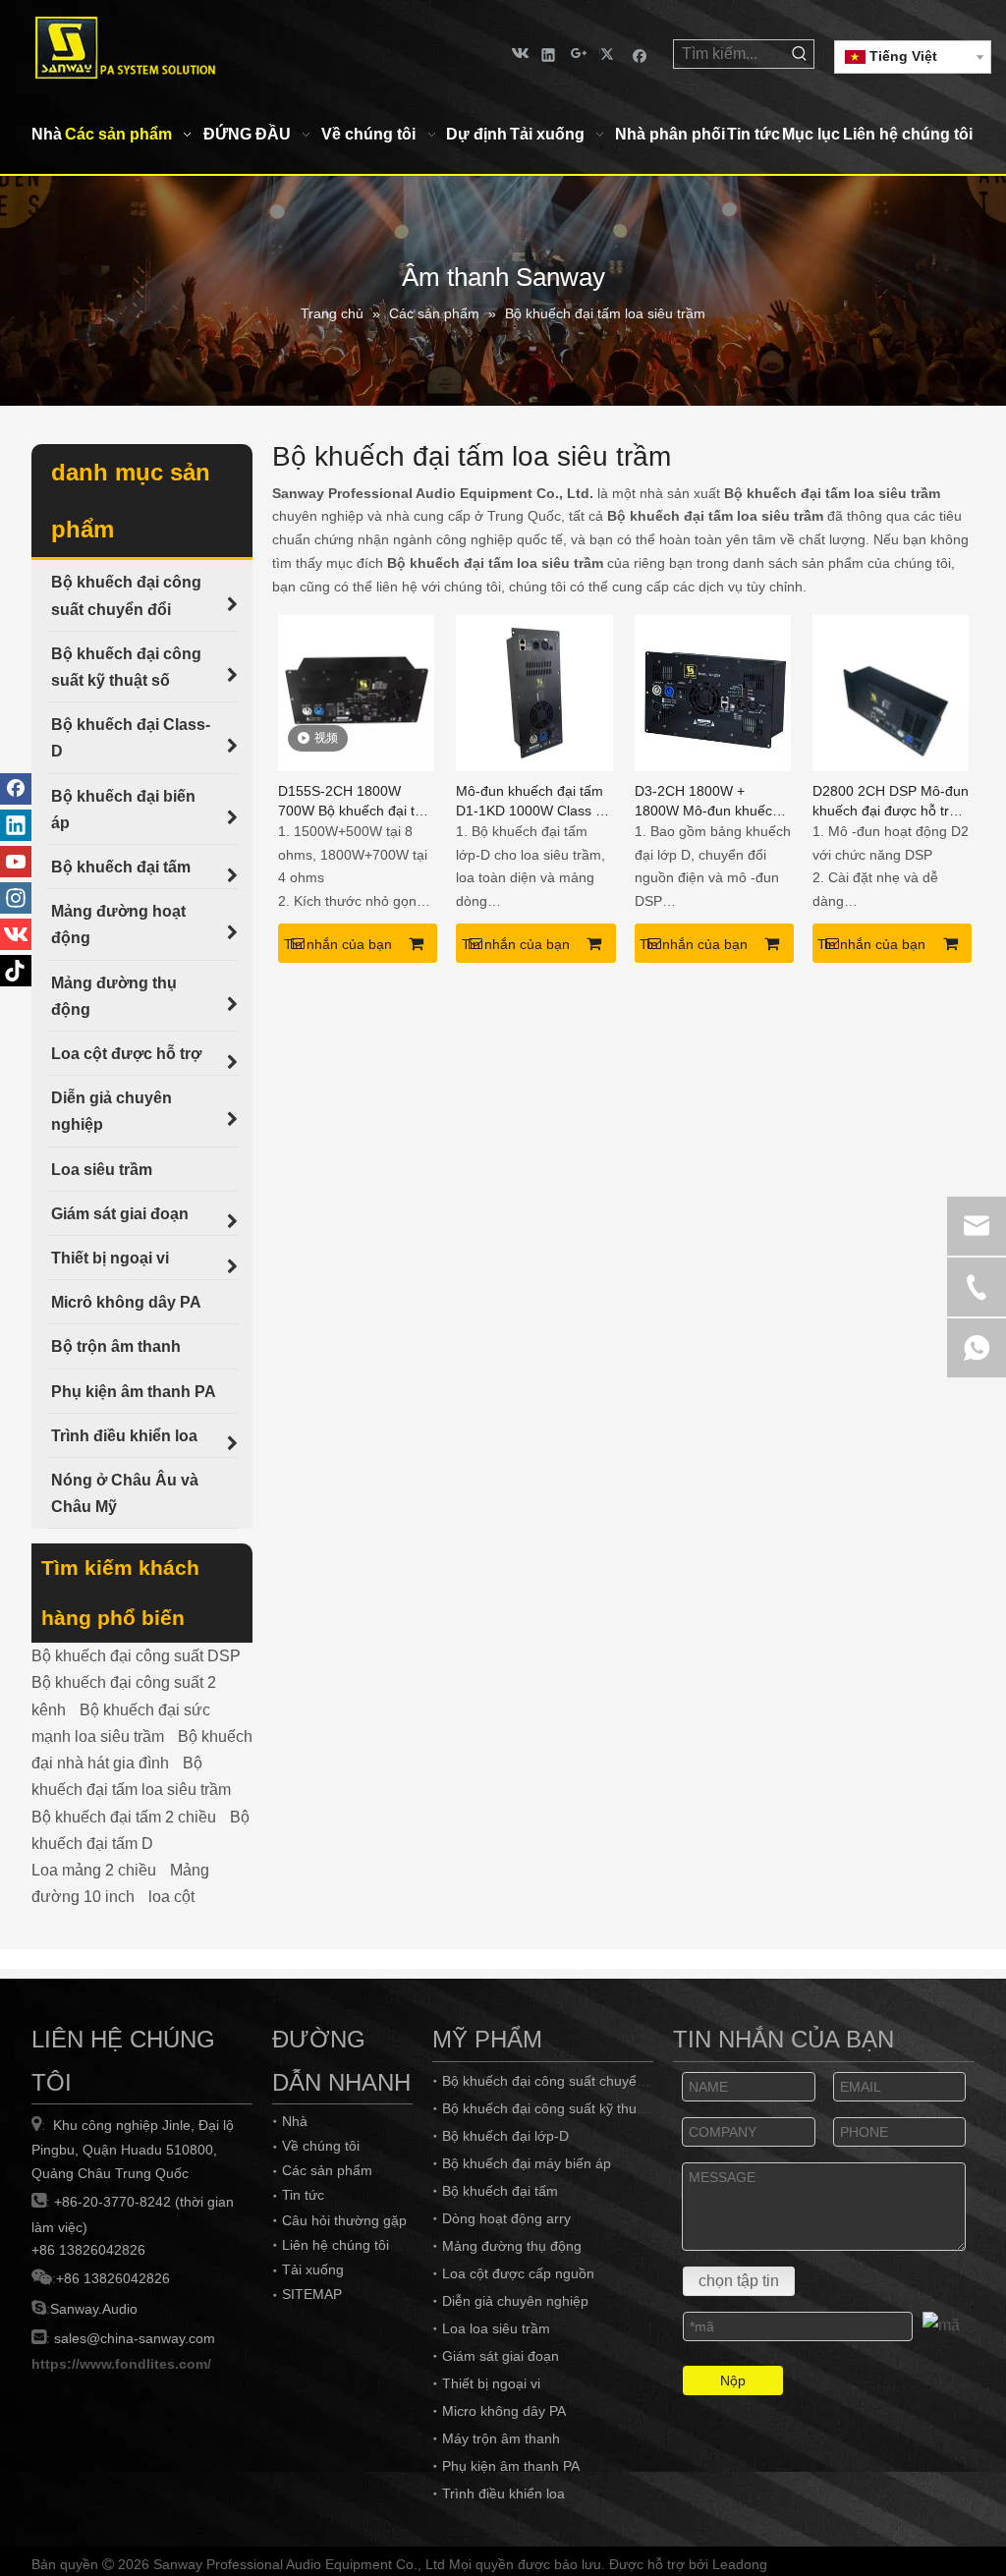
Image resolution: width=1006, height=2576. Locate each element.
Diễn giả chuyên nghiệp (515, 2301)
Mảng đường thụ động (512, 2246)
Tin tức (303, 2195)
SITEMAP (312, 2294)
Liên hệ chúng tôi (335, 2245)
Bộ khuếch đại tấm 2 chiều (124, 1817)
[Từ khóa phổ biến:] (800, 54)
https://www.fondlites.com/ (121, 2364)
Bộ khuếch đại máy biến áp (527, 2163)
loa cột (171, 1897)
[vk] (518, 54)
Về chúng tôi (321, 2146)
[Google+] (579, 54)
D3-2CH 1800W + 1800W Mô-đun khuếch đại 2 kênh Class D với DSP (707, 802)
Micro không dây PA (504, 2411)
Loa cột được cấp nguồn (518, 2273)
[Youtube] (16, 862)
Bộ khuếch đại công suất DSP (136, 1656)
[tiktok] (16, 971)
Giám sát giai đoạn (501, 2356)
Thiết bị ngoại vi (491, 2383)
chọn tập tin (739, 2281)
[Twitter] (610, 54)
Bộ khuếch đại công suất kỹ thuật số (555, 2108)
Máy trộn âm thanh (501, 2438)
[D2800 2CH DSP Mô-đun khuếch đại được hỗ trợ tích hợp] (891, 691)
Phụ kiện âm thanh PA (511, 2466)
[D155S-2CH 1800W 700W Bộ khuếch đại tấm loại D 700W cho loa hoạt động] (356, 691)
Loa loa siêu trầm (496, 2328)
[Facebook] (640, 54)
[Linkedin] (549, 54)
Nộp (733, 2380)
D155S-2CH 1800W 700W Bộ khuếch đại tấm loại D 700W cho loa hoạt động (356, 802)
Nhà (295, 2121)
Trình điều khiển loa (503, 2493)
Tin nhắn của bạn (338, 944)
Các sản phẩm (327, 2170)
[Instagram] (16, 898)
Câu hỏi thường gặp (344, 2220)
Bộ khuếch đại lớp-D (505, 2136)
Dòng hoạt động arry (506, 2218)
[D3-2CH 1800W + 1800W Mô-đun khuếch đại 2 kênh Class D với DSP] (713, 691)
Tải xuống (313, 2269)
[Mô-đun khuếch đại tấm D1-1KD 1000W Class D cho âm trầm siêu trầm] (534, 691)
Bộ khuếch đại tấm (500, 2191)
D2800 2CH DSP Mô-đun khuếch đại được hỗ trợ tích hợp (891, 802)
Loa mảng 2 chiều (94, 1870)
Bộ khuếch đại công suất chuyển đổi (555, 2081)
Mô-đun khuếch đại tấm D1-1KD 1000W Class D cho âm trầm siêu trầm (531, 802)
